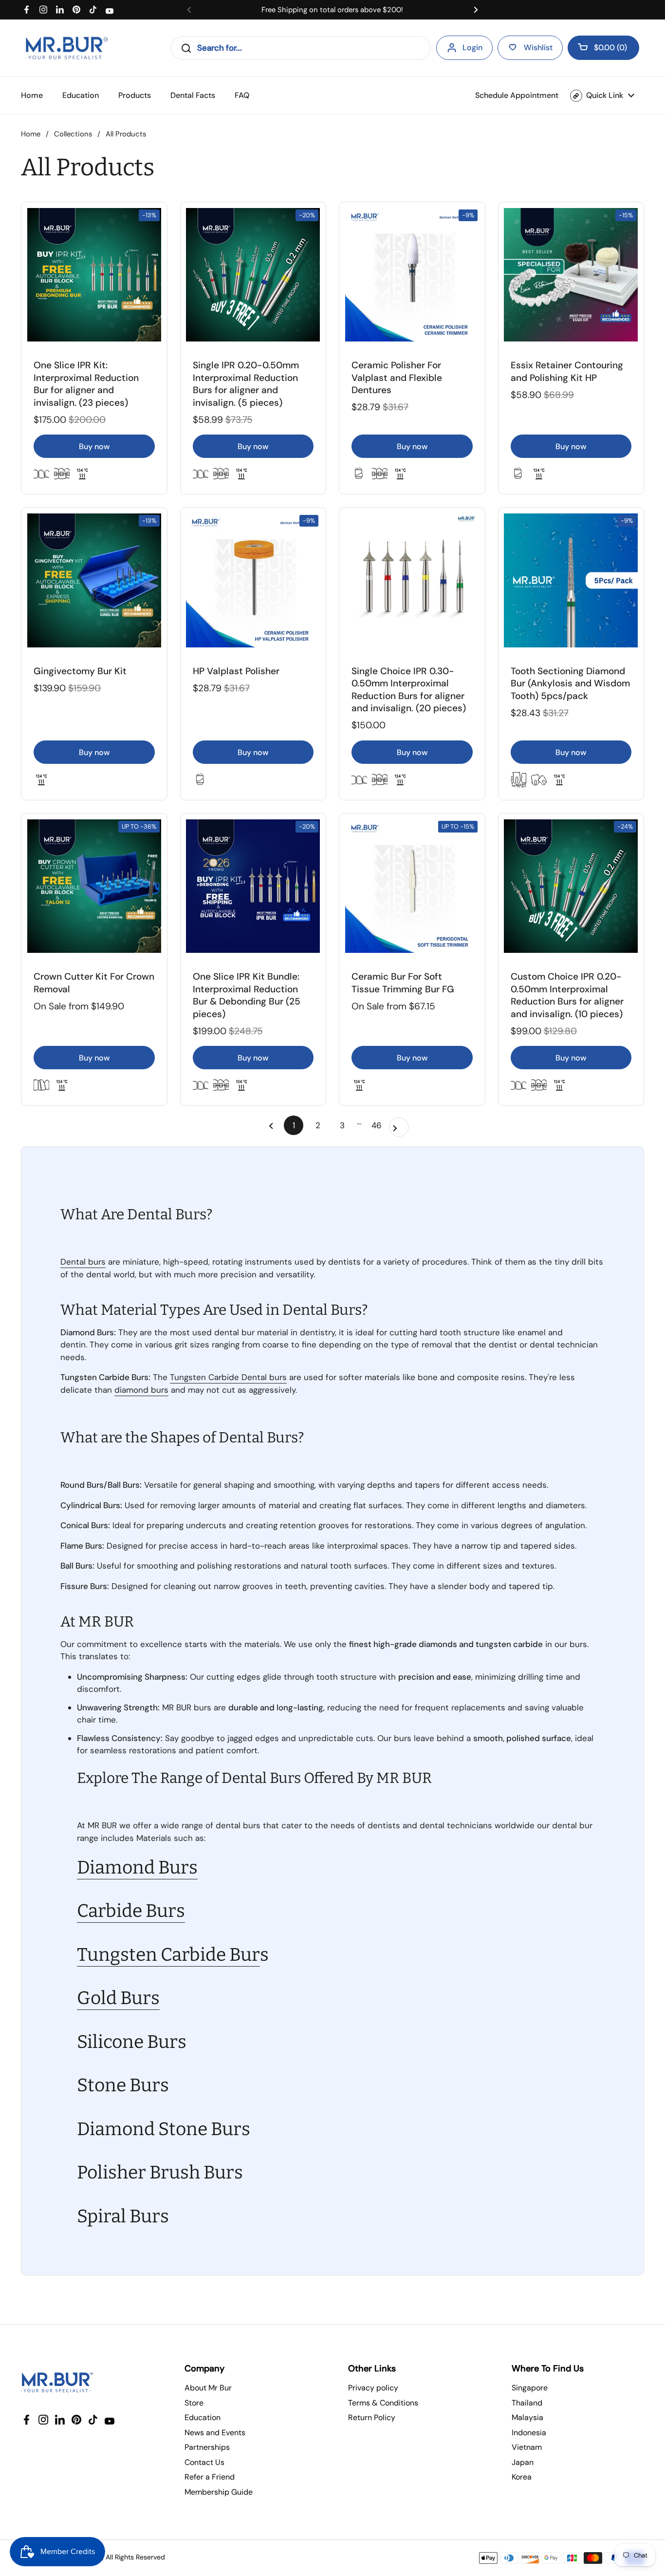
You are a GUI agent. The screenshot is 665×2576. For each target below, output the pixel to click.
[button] (603, 48)
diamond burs (141, 1390)
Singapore (530, 2388)
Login (472, 47)
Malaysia (527, 2417)
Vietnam (527, 2447)
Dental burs (83, 1262)
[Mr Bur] (66, 48)
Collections (73, 134)
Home (31, 134)
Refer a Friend (210, 2477)
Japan (523, 2462)
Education (203, 2417)
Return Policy (372, 2417)
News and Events (215, 2433)
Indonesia (529, 2433)
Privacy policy (373, 2388)
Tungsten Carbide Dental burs (228, 1377)
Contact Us (204, 2462)
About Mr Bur (208, 2388)
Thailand (527, 2403)
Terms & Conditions (383, 2403)
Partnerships (207, 2447)
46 (379, 1125)
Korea (522, 2477)
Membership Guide (219, 2492)
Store (194, 2403)
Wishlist (538, 47)
